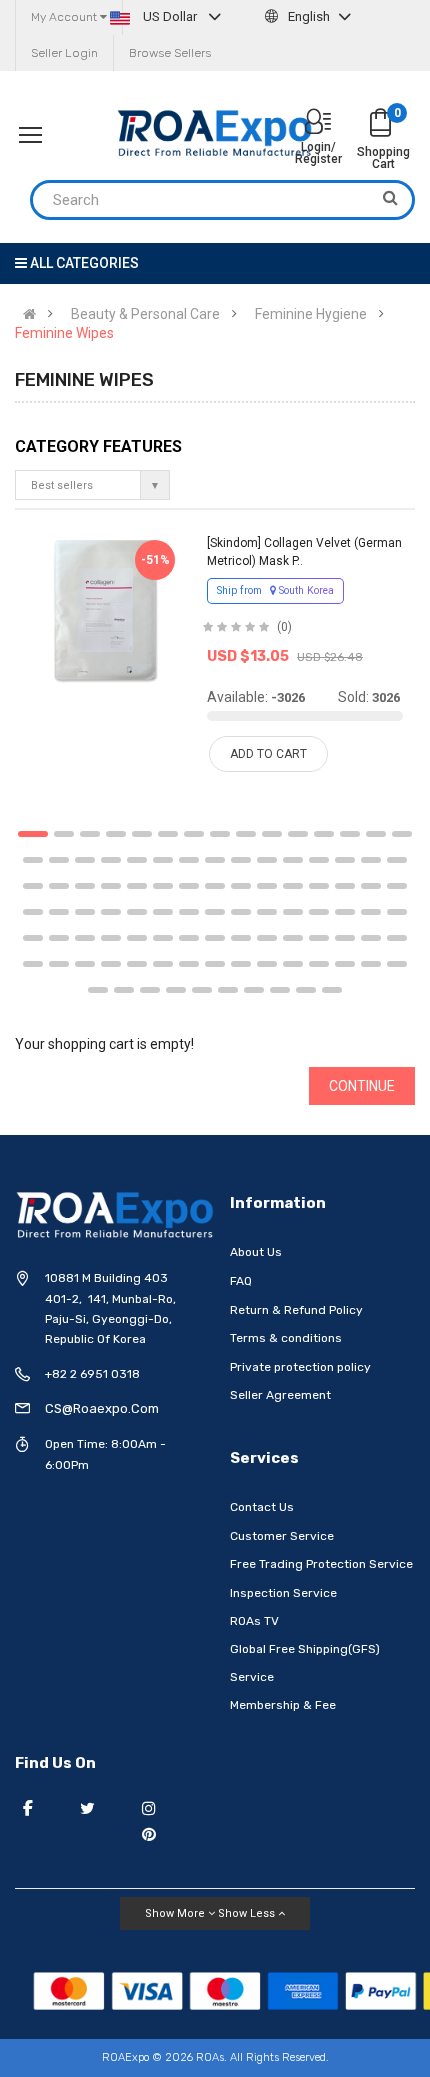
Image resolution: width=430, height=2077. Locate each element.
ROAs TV (254, 1621)
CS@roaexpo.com (102, 1408)
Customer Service (282, 1536)
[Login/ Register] (318, 123)
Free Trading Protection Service (321, 1564)
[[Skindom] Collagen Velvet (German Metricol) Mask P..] (105, 610)
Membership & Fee (283, 1705)
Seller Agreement (280, 1395)
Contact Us (262, 1507)
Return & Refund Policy (296, 1310)
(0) (284, 627)
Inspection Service (283, 1593)
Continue (362, 1086)
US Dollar (170, 16)
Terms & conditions (286, 1338)
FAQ (241, 1281)
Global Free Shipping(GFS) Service (305, 1663)
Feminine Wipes (64, 333)
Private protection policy (300, 1367)
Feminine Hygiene (311, 314)
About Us (256, 1252)
